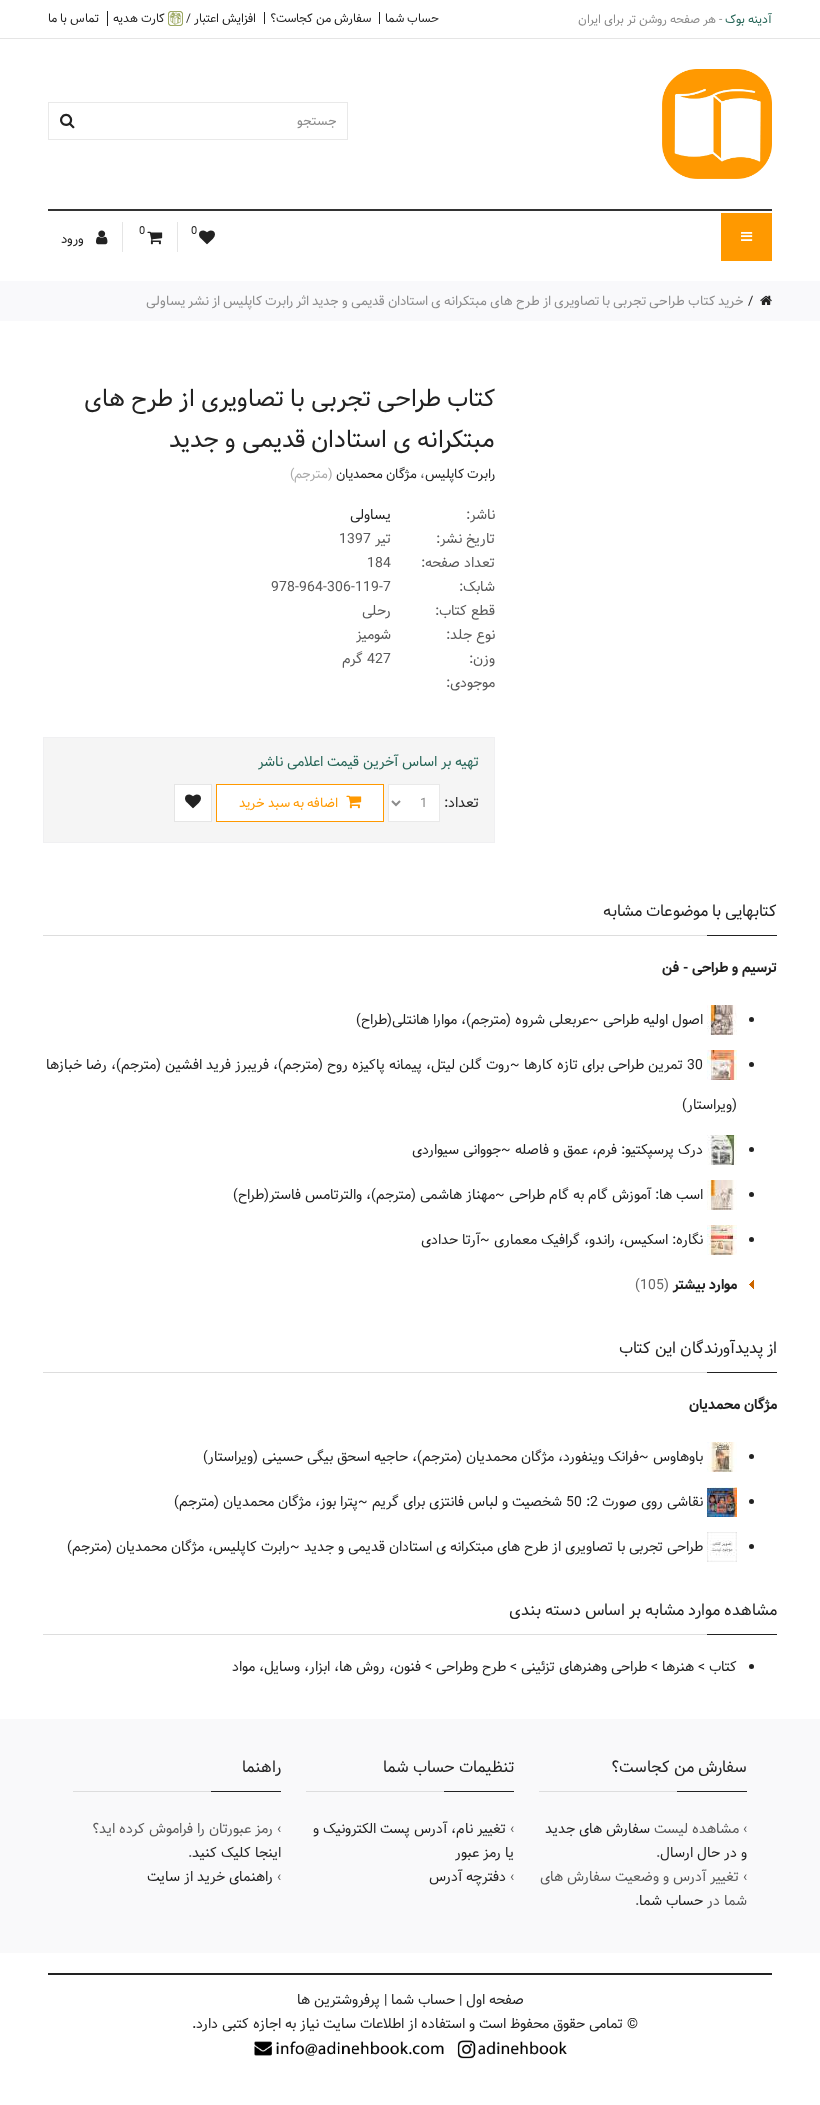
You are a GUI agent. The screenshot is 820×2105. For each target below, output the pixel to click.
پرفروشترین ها (338, 2000)
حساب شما (412, 18)
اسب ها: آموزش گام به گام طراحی (608, 1195)
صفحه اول (495, 2000)
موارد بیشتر (705, 1285)
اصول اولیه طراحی (655, 1020)
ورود (74, 239)
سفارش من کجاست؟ (320, 18)
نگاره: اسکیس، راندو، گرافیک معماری (600, 1240)
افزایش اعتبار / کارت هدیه (184, 18)
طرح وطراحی (471, 1667)
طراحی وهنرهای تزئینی (584, 1667)
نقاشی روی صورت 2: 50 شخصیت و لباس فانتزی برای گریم (539, 1502)
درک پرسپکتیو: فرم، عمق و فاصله (611, 1150)
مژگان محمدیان (376, 474)
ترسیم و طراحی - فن (719, 968)
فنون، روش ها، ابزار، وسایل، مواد (326, 1667)
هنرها (678, 1667)
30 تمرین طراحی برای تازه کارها (615, 1065)
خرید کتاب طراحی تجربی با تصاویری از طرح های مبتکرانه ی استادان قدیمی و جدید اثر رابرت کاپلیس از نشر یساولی (445, 301)
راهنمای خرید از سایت (210, 1877)
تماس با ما (73, 18)
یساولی (370, 515)
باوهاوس (680, 1457)
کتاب (723, 1667)
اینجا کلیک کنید (236, 1853)
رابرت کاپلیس (460, 474)
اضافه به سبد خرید (290, 803)
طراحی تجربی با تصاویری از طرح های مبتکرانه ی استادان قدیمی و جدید (505, 1547)
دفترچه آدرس (467, 1877)
